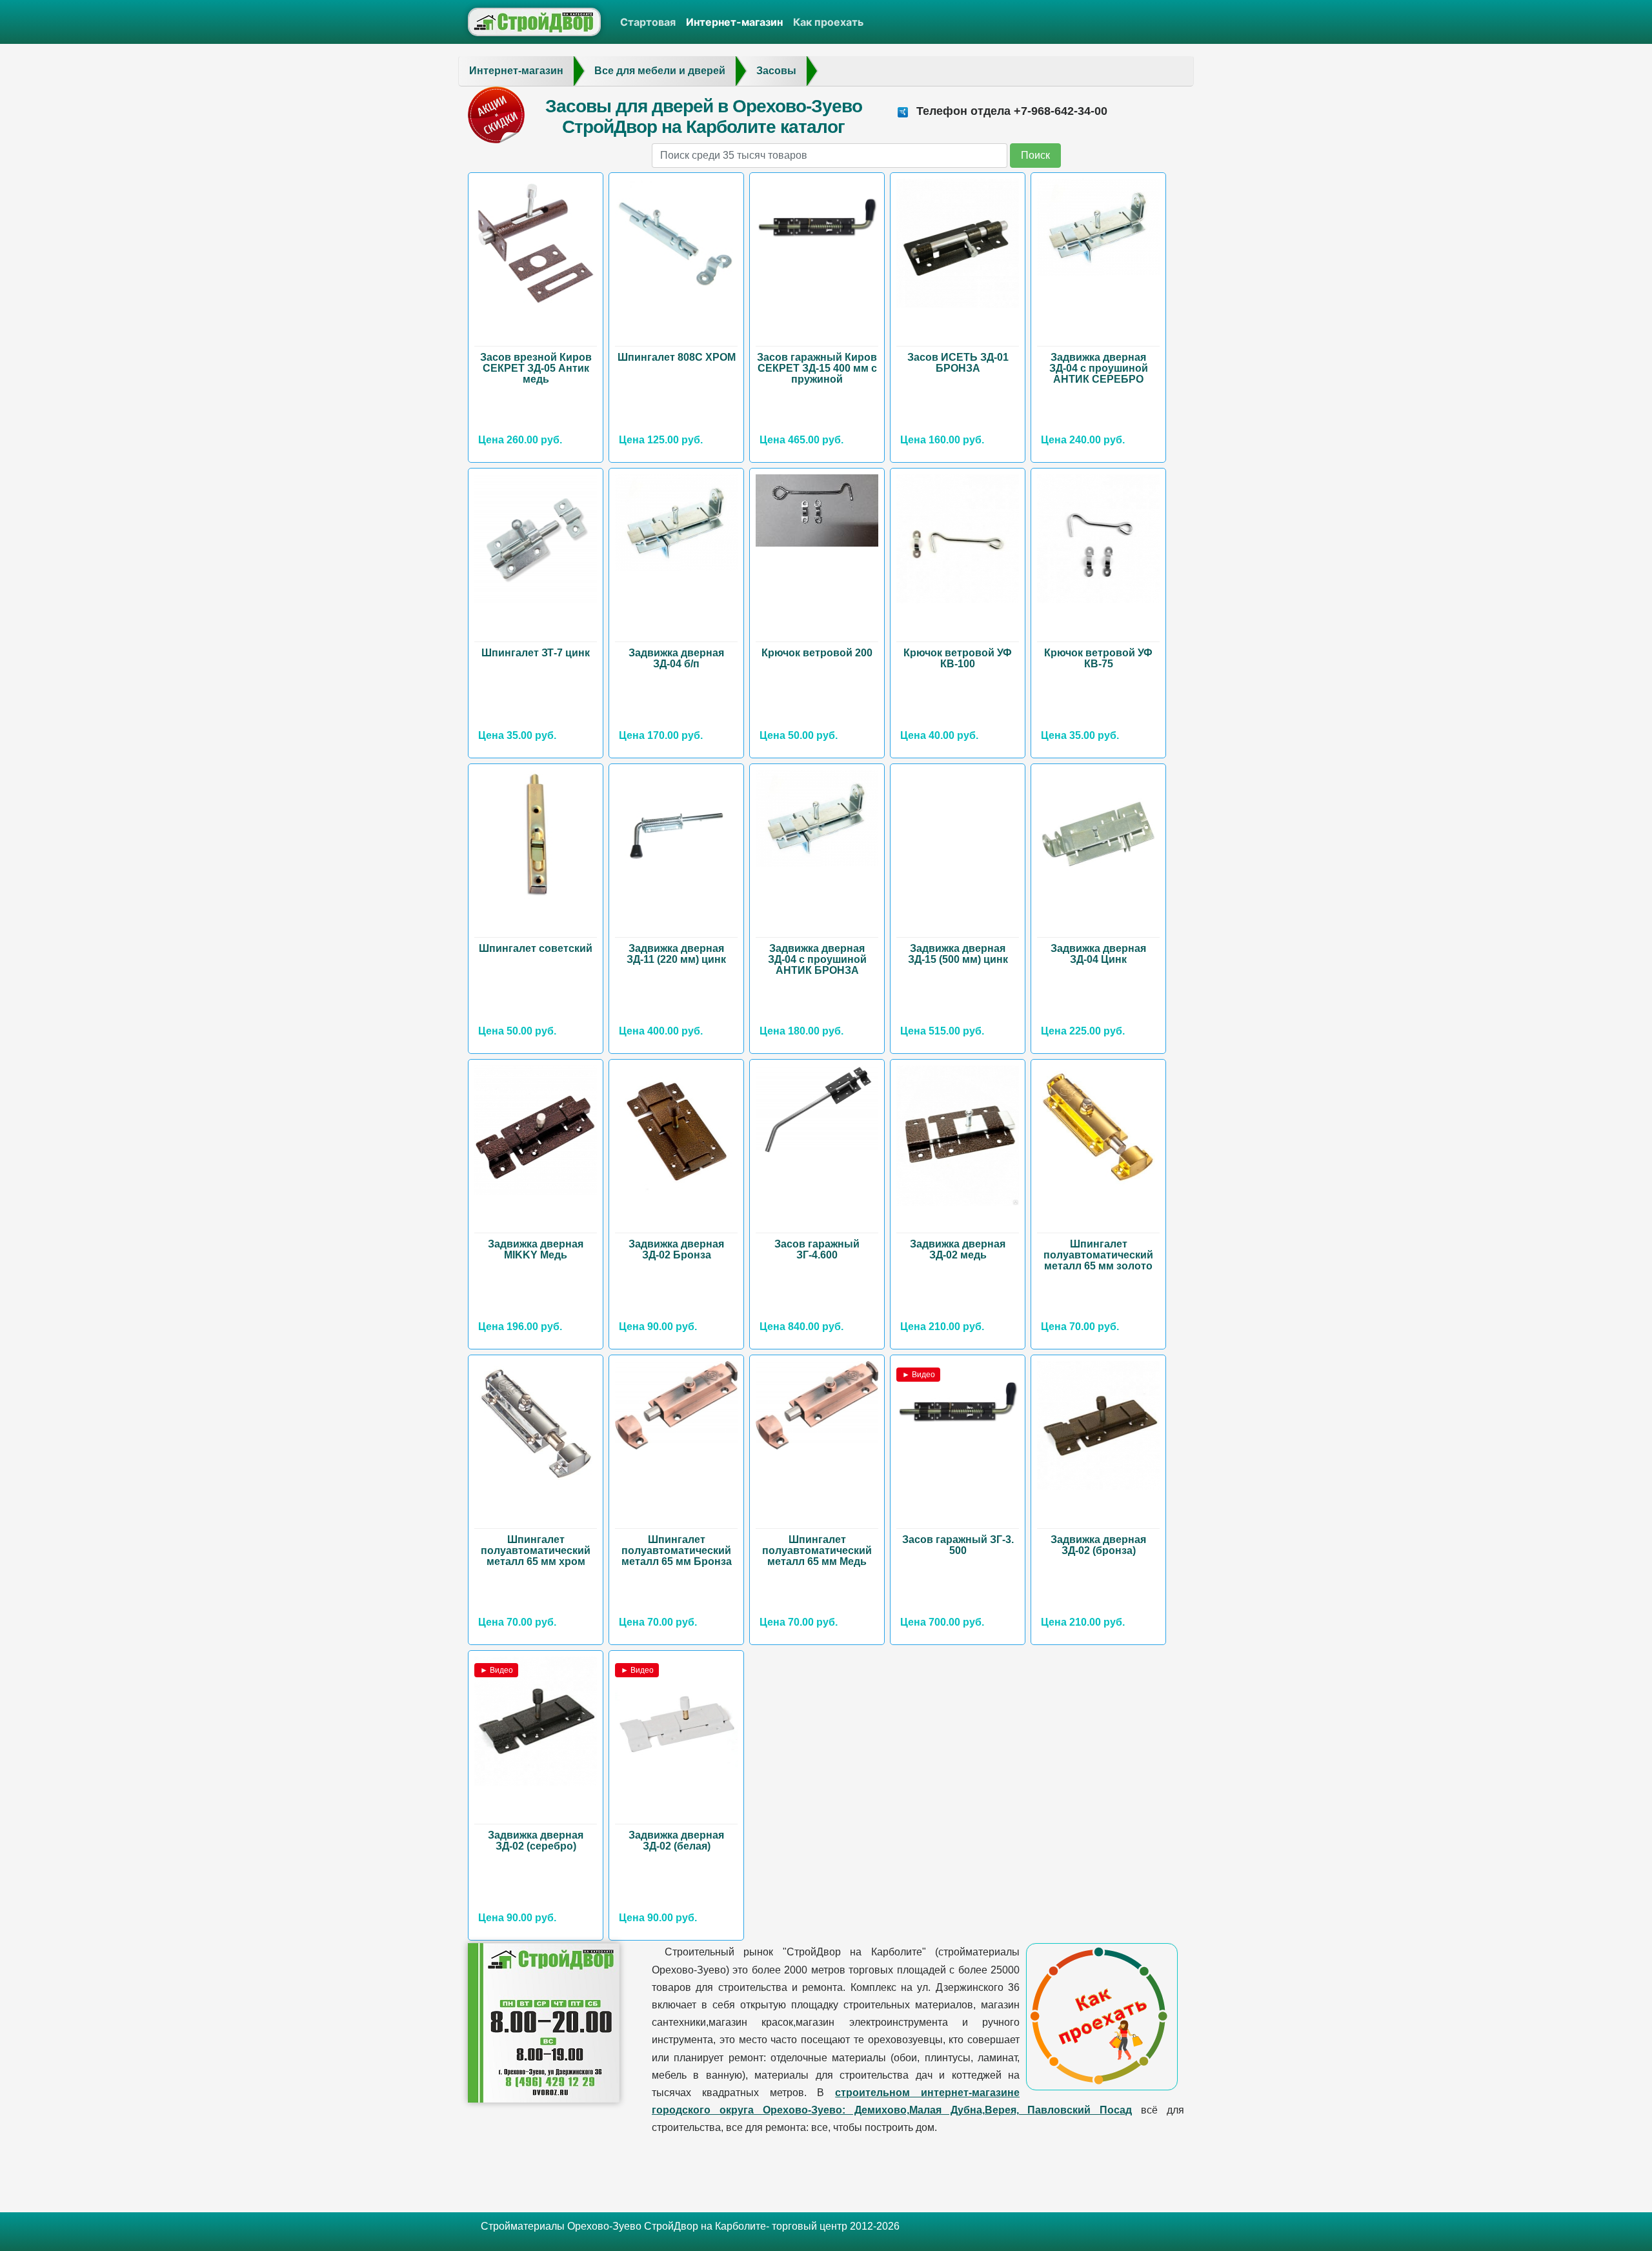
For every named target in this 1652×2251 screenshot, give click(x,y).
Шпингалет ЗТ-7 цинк (536, 653)
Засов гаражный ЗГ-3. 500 (958, 1545)
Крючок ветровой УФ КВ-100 (958, 658)
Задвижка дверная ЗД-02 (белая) (676, 1841)
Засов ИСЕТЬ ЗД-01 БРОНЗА (958, 363)
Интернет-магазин (734, 22)
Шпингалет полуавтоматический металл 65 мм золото (1098, 1255)
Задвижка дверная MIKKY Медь (536, 1249)
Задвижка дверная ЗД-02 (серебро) (536, 1841)
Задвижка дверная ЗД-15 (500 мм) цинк (958, 954)
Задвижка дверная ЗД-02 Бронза (676, 1249)
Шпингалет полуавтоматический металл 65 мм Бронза (677, 1550)
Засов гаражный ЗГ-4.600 (817, 1249)
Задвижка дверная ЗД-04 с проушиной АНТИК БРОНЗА (817, 959)
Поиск (1035, 155)
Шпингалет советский (536, 948)
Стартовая (648, 22)
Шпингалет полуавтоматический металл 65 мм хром (536, 1550)
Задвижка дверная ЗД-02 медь (958, 1249)
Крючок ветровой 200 (817, 653)
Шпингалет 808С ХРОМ (677, 357)
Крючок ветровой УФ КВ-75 (1098, 658)
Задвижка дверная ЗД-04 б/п (676, 658)
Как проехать (828, 22)
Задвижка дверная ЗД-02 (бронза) (1098, 1545)
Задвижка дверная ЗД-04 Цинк (1098, 954)
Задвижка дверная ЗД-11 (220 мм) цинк (676, 954)
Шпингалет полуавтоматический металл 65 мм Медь (817, 1550)
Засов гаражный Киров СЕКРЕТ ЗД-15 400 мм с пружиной (817, 368)
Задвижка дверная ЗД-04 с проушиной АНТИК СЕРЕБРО (1099, 368)
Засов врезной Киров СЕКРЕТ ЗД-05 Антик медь (536, 368)
